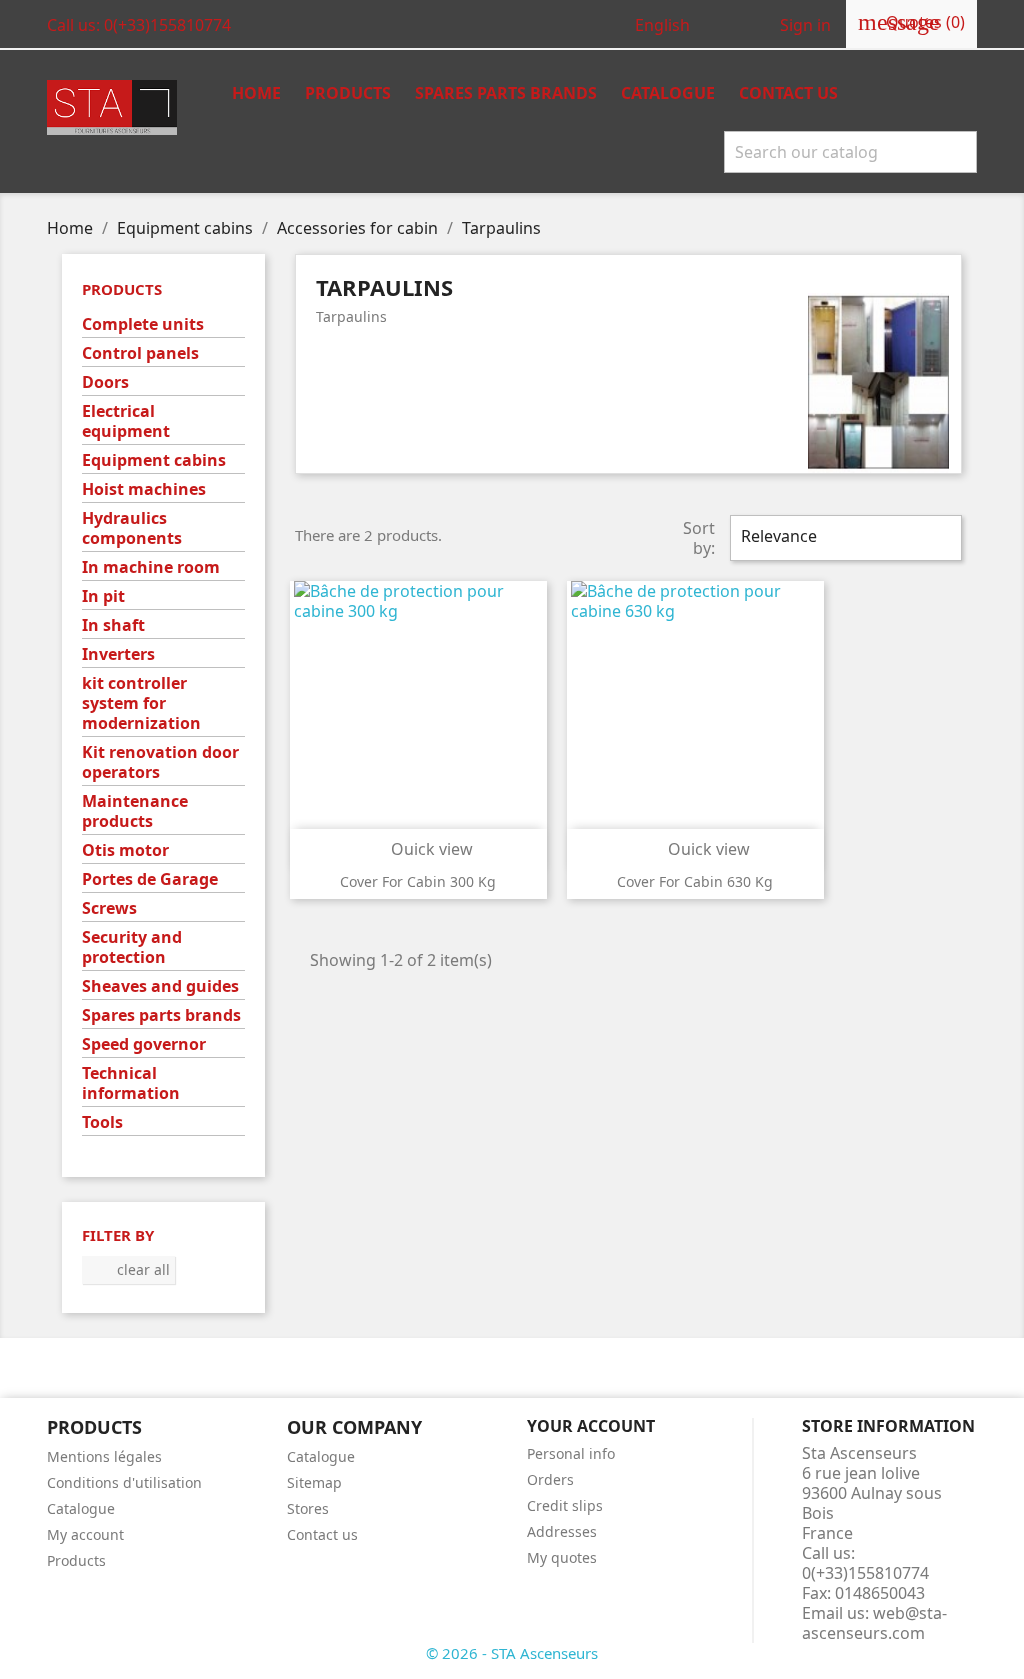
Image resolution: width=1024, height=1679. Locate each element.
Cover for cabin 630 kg (695, 881)
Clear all (129, 1269)
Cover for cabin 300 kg (418, 881)
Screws (109, 908)
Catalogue (668, 93)
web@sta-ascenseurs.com (874, 1623)
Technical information (131, 1083)
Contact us (788, 93)
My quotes (562, 1557)
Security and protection (132, 947)
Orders (550, 1479)
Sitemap (314, 1482)
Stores (308, 1508)
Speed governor (144, 1044)
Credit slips (565, 1505)
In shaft (113, 625)
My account (85, 1534)
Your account (591, 1426)
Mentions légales (104, 1456)
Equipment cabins (154, 460)
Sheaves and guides (160, 986)
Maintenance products (135, 811)
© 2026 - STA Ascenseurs (512, 1653)
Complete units (143, 324)
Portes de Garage (150, 879)
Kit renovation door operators (160, 762)
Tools (102, 1122)
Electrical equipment (126, 421)
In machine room (151, 567)
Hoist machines (144, 489)
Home (256, 93)
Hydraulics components (132, 528)
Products (348, 93)
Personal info (571, 1453)
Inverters (118, 654)
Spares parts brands (161, 1015)
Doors (105, 382)
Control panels (140, 353)
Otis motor (125, 850)
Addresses (562, 1531)
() (911, 22)
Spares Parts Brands (506, 93)
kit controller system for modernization (141, 703)
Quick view (419, 849)
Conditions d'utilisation (124, 1482)
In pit (103, 596)
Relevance (843, 538)
